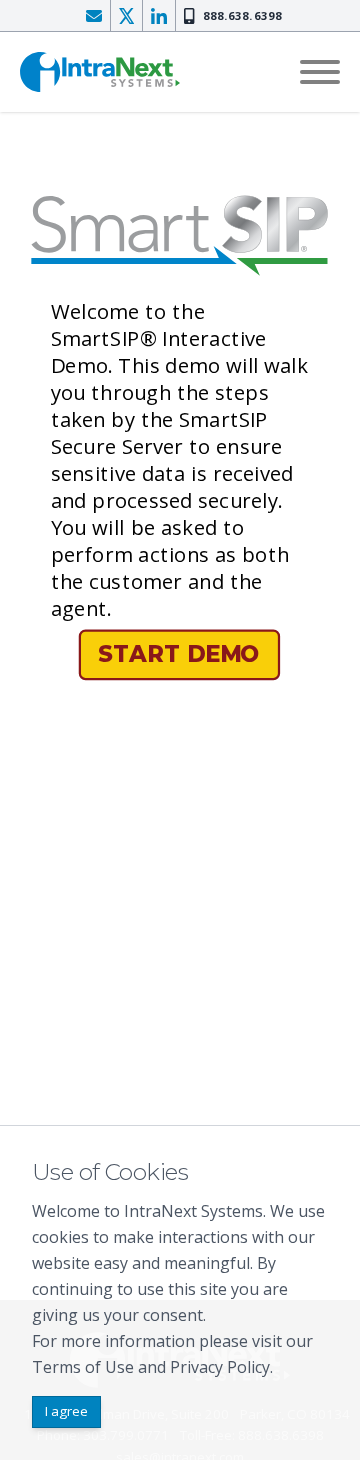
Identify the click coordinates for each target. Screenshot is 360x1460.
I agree (66, 1411)
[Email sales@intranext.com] (94, 16)
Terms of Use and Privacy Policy (151, 1367)
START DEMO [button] (179, 654)
